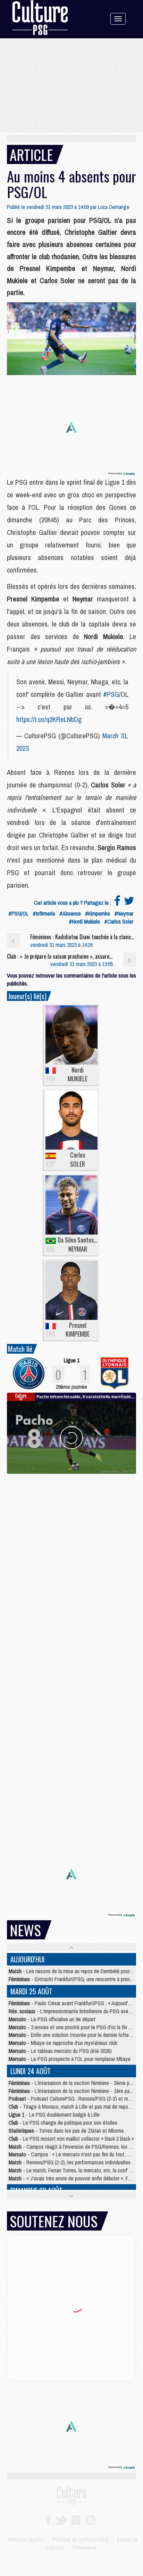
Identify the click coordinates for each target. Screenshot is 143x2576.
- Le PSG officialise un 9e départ (52, 2019)
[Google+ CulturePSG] (75, 2520)
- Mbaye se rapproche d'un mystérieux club (63, 2043)
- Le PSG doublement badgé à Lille (54, 2115)
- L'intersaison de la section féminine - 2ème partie (74, 2083)
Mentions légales (26, 2539)
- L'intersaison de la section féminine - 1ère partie (73, 2091)
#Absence (70, 913)
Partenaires (85, 2547)
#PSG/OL (18, 913)
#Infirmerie (44, 913)
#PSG (111, 694)
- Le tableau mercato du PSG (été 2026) (60, 2051)
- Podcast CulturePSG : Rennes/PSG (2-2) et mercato (75, 2099)
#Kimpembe (98, 913)
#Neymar (124, 913)
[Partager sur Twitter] (129, 903)
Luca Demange (114, 207)
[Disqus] (71, 1561)
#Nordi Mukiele (84, 921)
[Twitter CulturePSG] (61, 2520)
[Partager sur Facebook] (117, 903)
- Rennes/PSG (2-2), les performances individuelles (70, 2162)
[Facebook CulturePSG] (48, 2520)
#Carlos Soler (119, 921)
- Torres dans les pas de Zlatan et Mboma (66, 2131)
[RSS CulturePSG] (90, 2520)
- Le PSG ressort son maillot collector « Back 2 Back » (71, 2139)
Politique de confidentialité (81, 2539)
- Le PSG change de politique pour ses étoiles (63, 2123)
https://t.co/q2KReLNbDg (49, 719)
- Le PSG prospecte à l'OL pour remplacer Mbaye (70, 2059)
